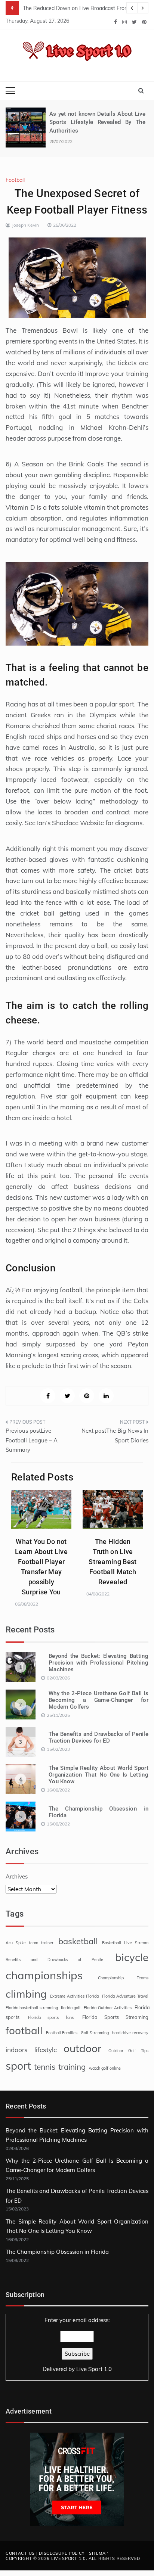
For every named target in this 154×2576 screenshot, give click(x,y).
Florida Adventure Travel (125, 1996)
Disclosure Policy (62, 2553)
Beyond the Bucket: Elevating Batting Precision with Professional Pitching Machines (98, 1663)
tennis (45, 2067)
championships (44, 1975)
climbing (26, 1994)
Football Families (62, 2033)
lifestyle (46, 2050)
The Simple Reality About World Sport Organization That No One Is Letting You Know (98, 1775)
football (24, 2030)
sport (18, 2066)
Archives (17, 1876)
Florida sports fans (51, 2017)
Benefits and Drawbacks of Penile (54, 1960)
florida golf (71, 2008)
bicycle (132, 1957)
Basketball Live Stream (125, 1943)
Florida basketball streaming (32, 2008)
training (72, 2067)
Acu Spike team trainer (30, 1943)
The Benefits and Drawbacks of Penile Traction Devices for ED (98, 1737)
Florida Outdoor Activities (108, 2008)
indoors (17, 2050)
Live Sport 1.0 (94, 2369)
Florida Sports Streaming (115, 2017)
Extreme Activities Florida (74, 1996)
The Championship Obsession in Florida (57, 2252)
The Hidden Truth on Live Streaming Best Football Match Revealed (113, 1562)
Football (15, 180)
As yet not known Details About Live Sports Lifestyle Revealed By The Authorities (97, 122)
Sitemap (99, 2553)
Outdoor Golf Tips (128, 2051)
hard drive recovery (130, 2033)
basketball (78, 1941)
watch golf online (105, 2068)
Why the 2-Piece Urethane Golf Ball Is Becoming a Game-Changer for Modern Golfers (98, 1700)
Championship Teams (123, 1978)
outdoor (82, 2048)
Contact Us (20, 2553)
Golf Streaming (95, 2033)
